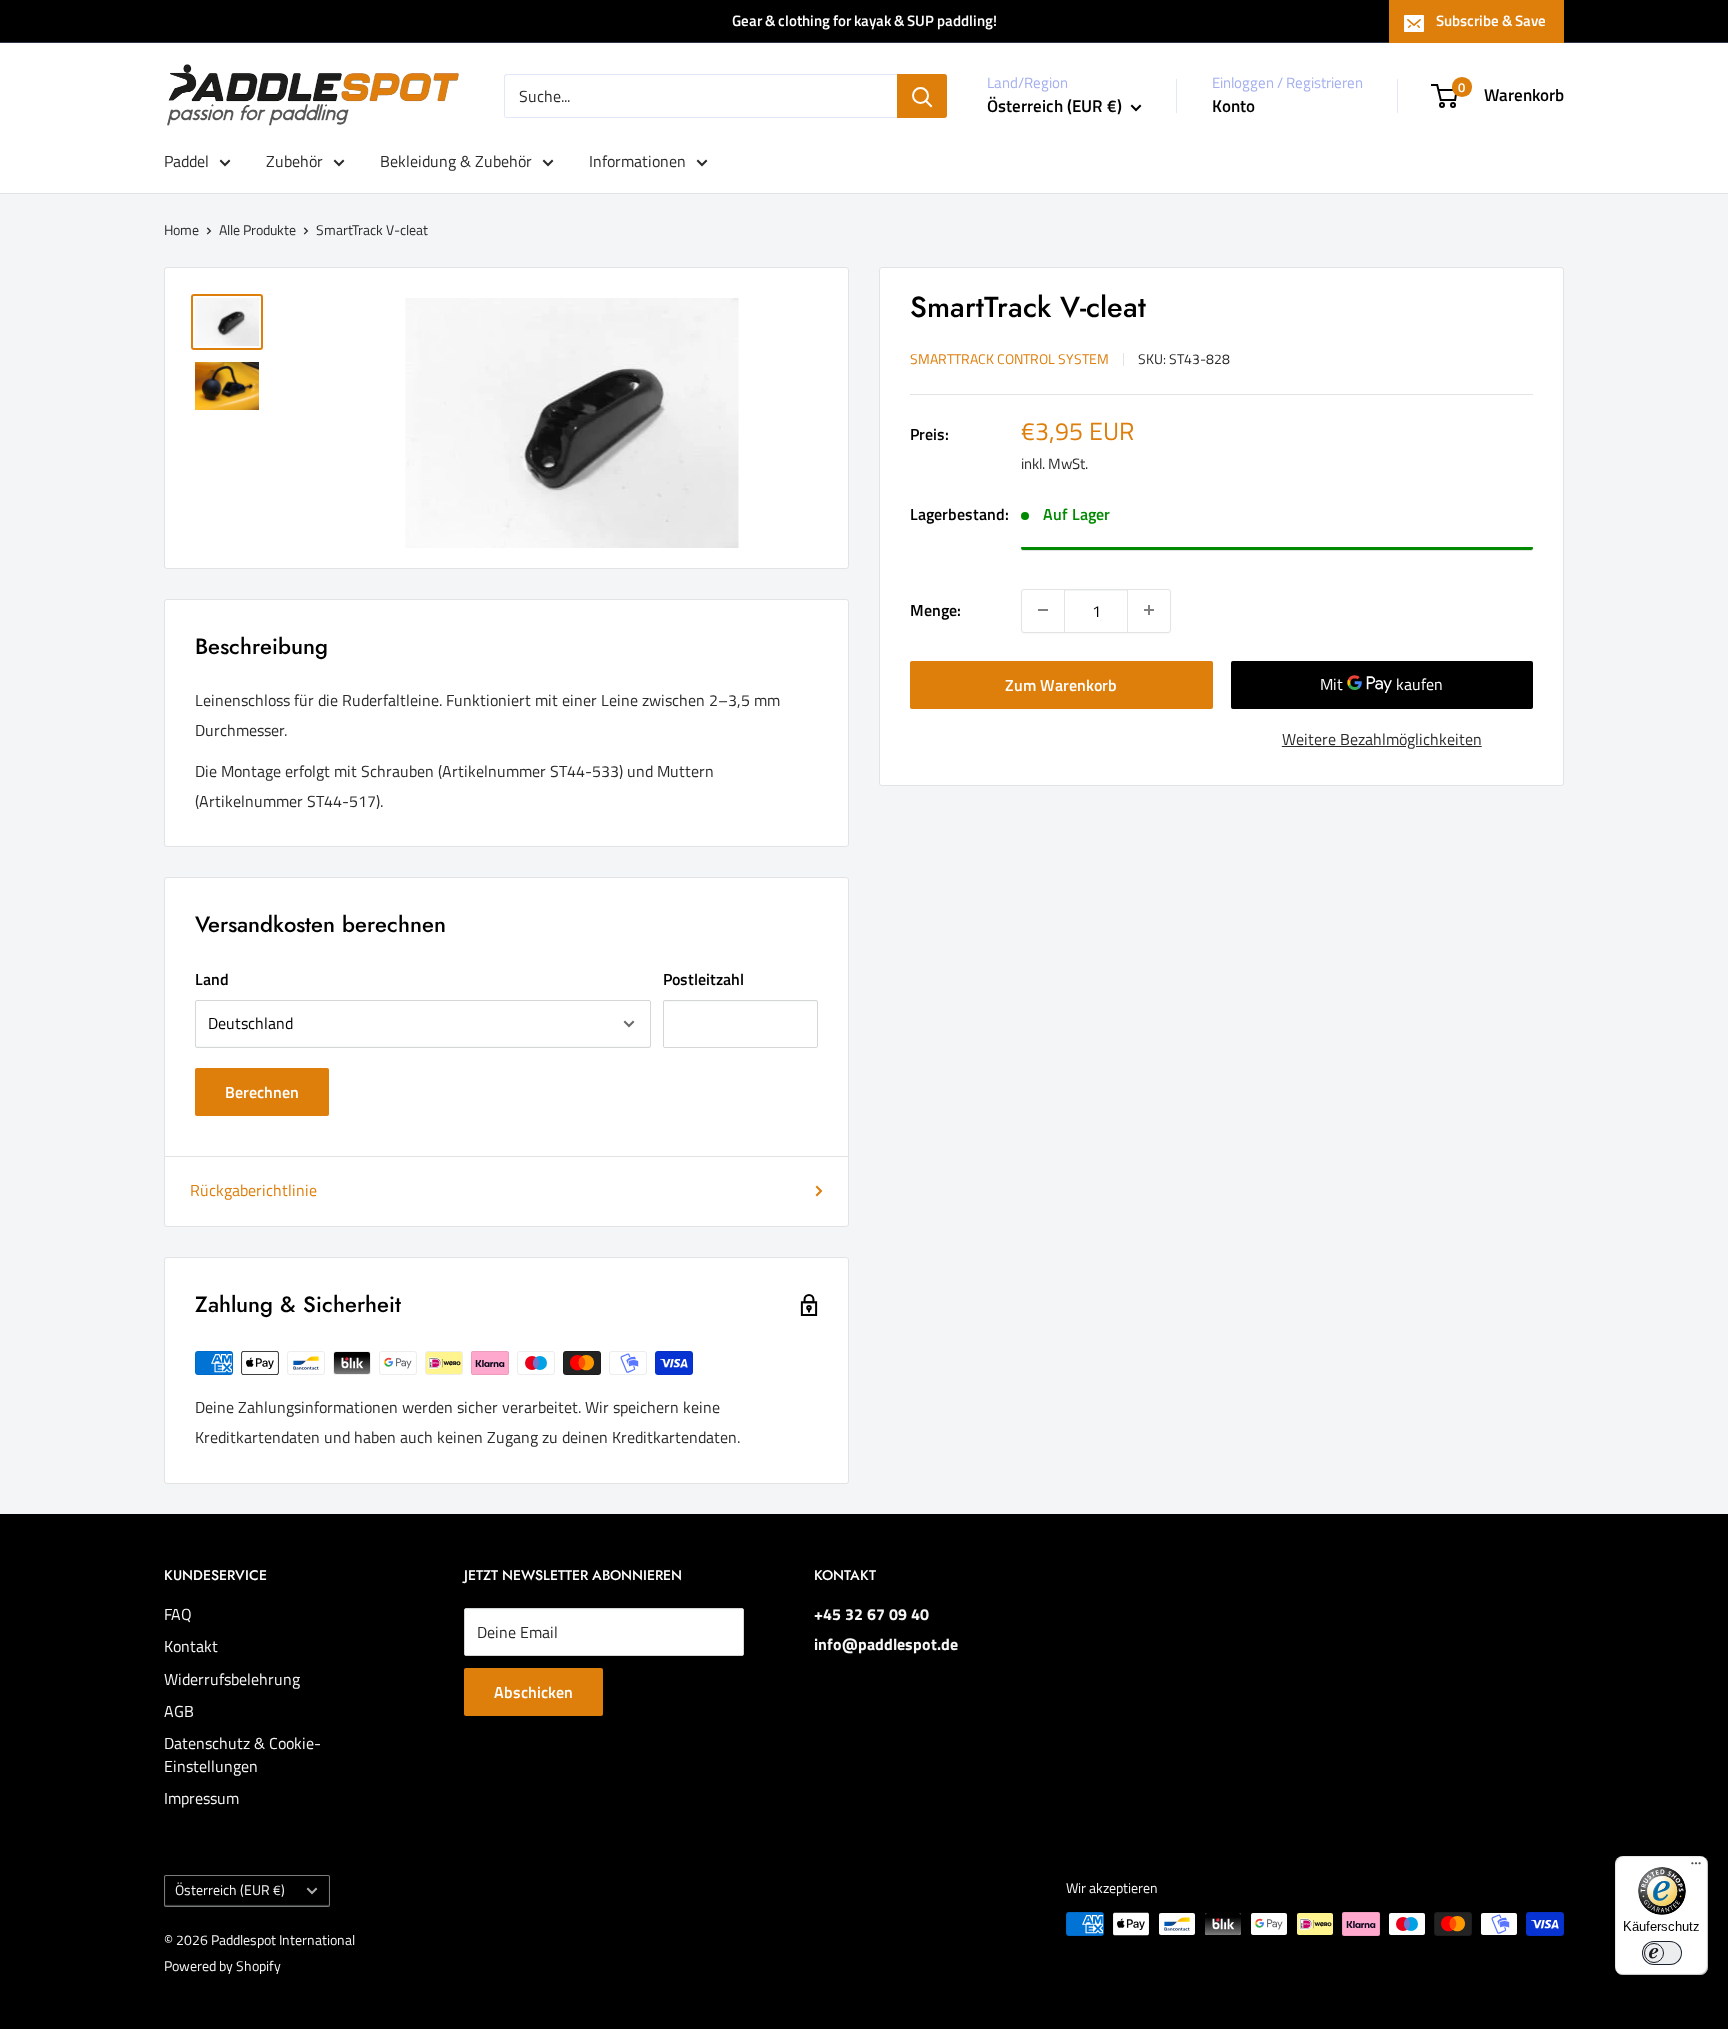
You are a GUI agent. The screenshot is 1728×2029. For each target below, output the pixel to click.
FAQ (178, 1614)
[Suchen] (922, 96)
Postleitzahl (703, 979)
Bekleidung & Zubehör (456, 161)
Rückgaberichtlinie (253, 1190)
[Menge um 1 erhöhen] (1149, 610)
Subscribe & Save (1491, 20)
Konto (1233, 106)
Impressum (201, 1798)
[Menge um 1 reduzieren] (1043, 610)
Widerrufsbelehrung (232, 1679)
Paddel (186, 161)
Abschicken (533, 1692)
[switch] (1662, 1953)
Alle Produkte (257, 229)
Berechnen (262, 1092)
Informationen (637, 161)
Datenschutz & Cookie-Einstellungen (242, 1754)
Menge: (935, 609)
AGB (179, 1711)
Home (181, 229)
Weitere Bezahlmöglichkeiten (1382, 738)
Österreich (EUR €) (230, 1890)
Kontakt (191, 1646)
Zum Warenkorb (1061, 684)
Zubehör (294, 161)
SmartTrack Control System (1009, 357)
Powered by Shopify (222, 1965)
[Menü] (1696, 1868)
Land (212, 979)
